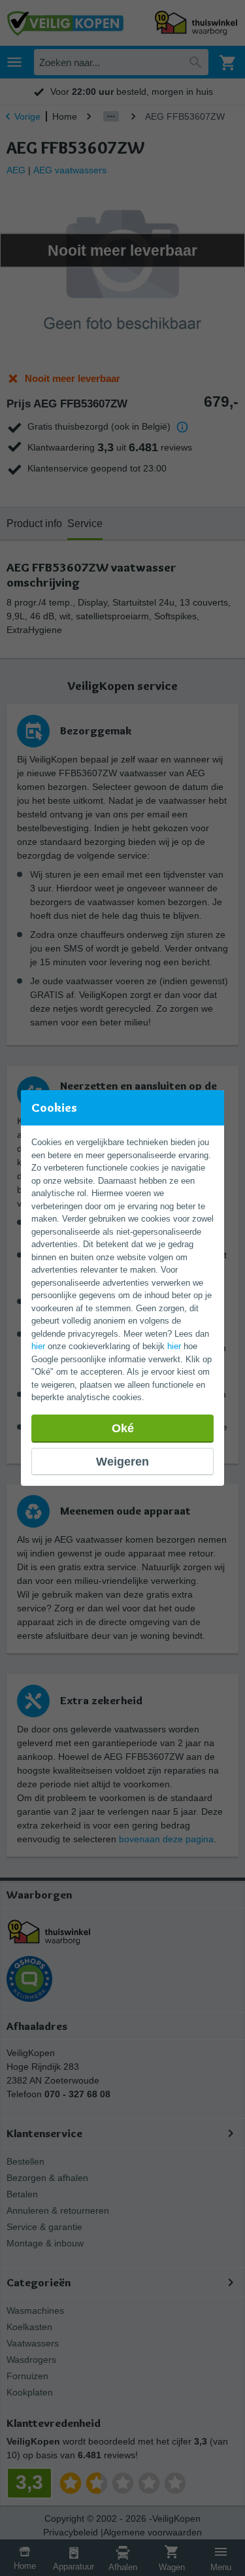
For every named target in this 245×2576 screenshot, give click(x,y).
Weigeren (122, 1462)
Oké (123, 1428)
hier (38, 1346)
